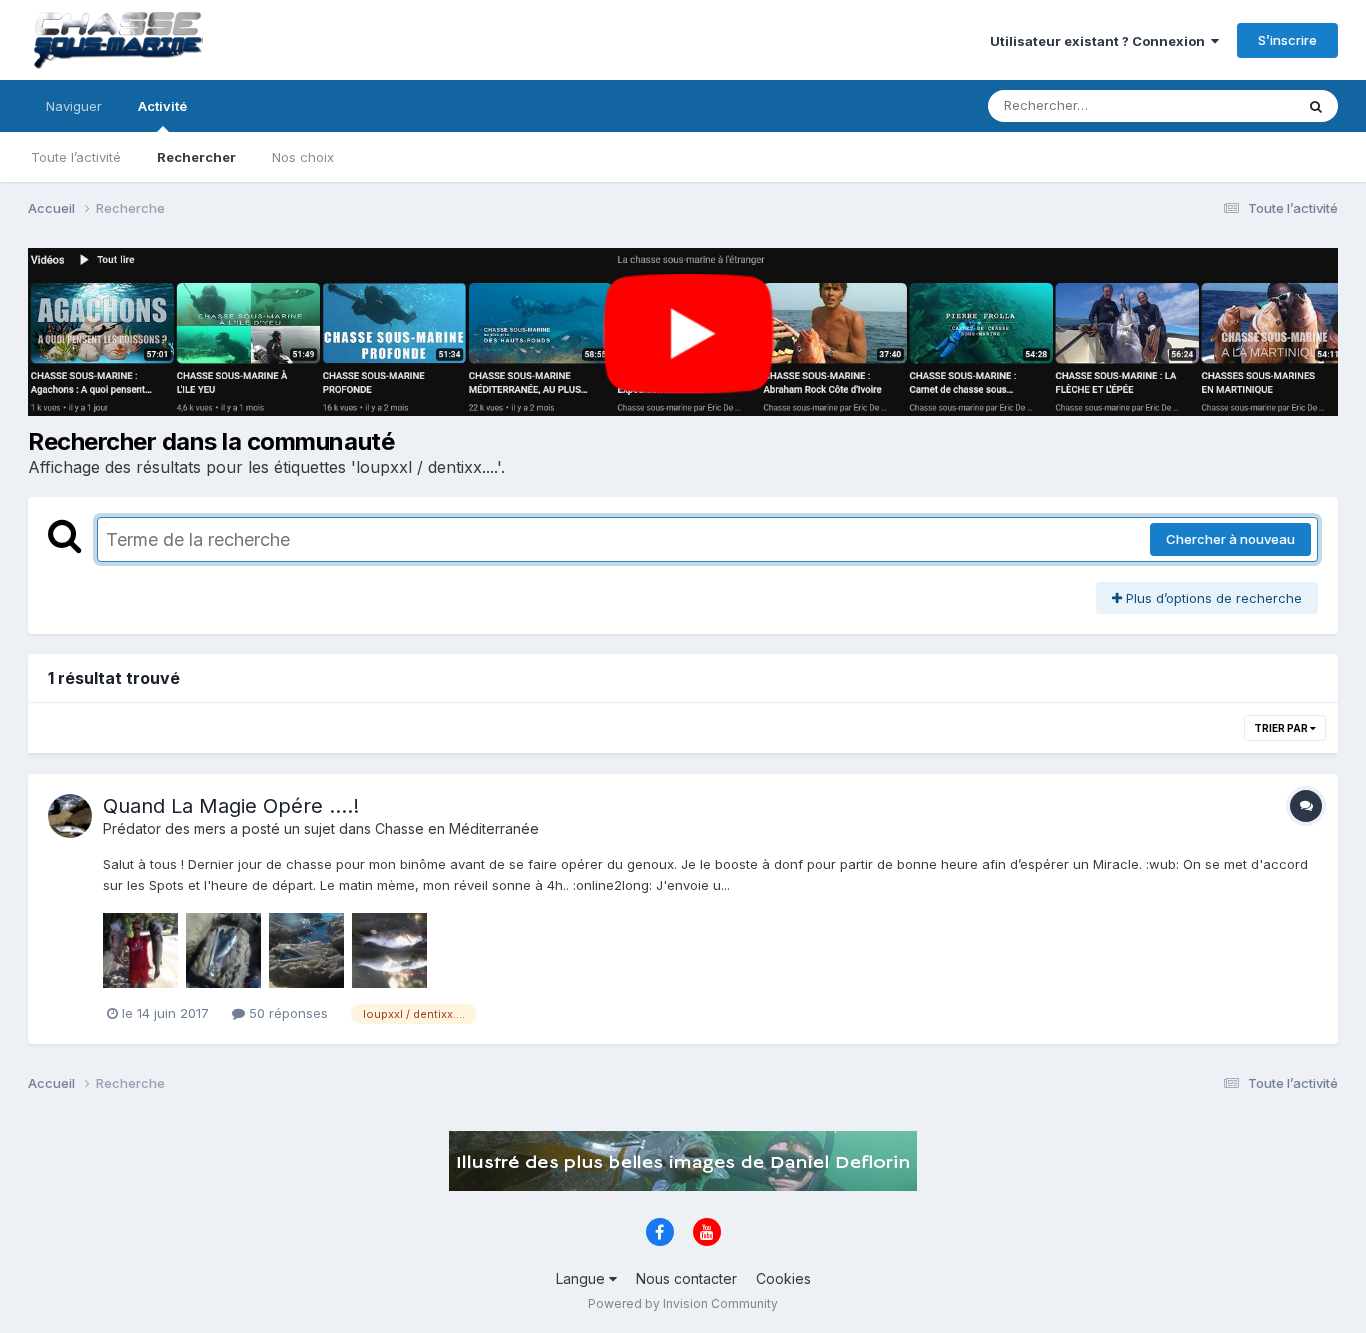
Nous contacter (686, 1278)
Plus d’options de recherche (1212, 598)
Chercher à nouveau (1230, 539)
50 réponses (286, 1013)
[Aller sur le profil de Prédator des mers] (70, 816)
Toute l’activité (76, 157)
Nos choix (303, 157)
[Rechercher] (1316, 106)
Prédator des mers (164, 828)
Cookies (783, 1278)
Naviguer (74, 106)
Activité (162, 106)
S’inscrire (1287, 40)
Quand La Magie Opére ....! (231, 806)
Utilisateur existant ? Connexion (1100, 41)
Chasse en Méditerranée (457, 828)
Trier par (1282, 728)
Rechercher (196, 157)
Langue (582, 1278)
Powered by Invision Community (683, 1303)
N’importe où (1229, 105)
